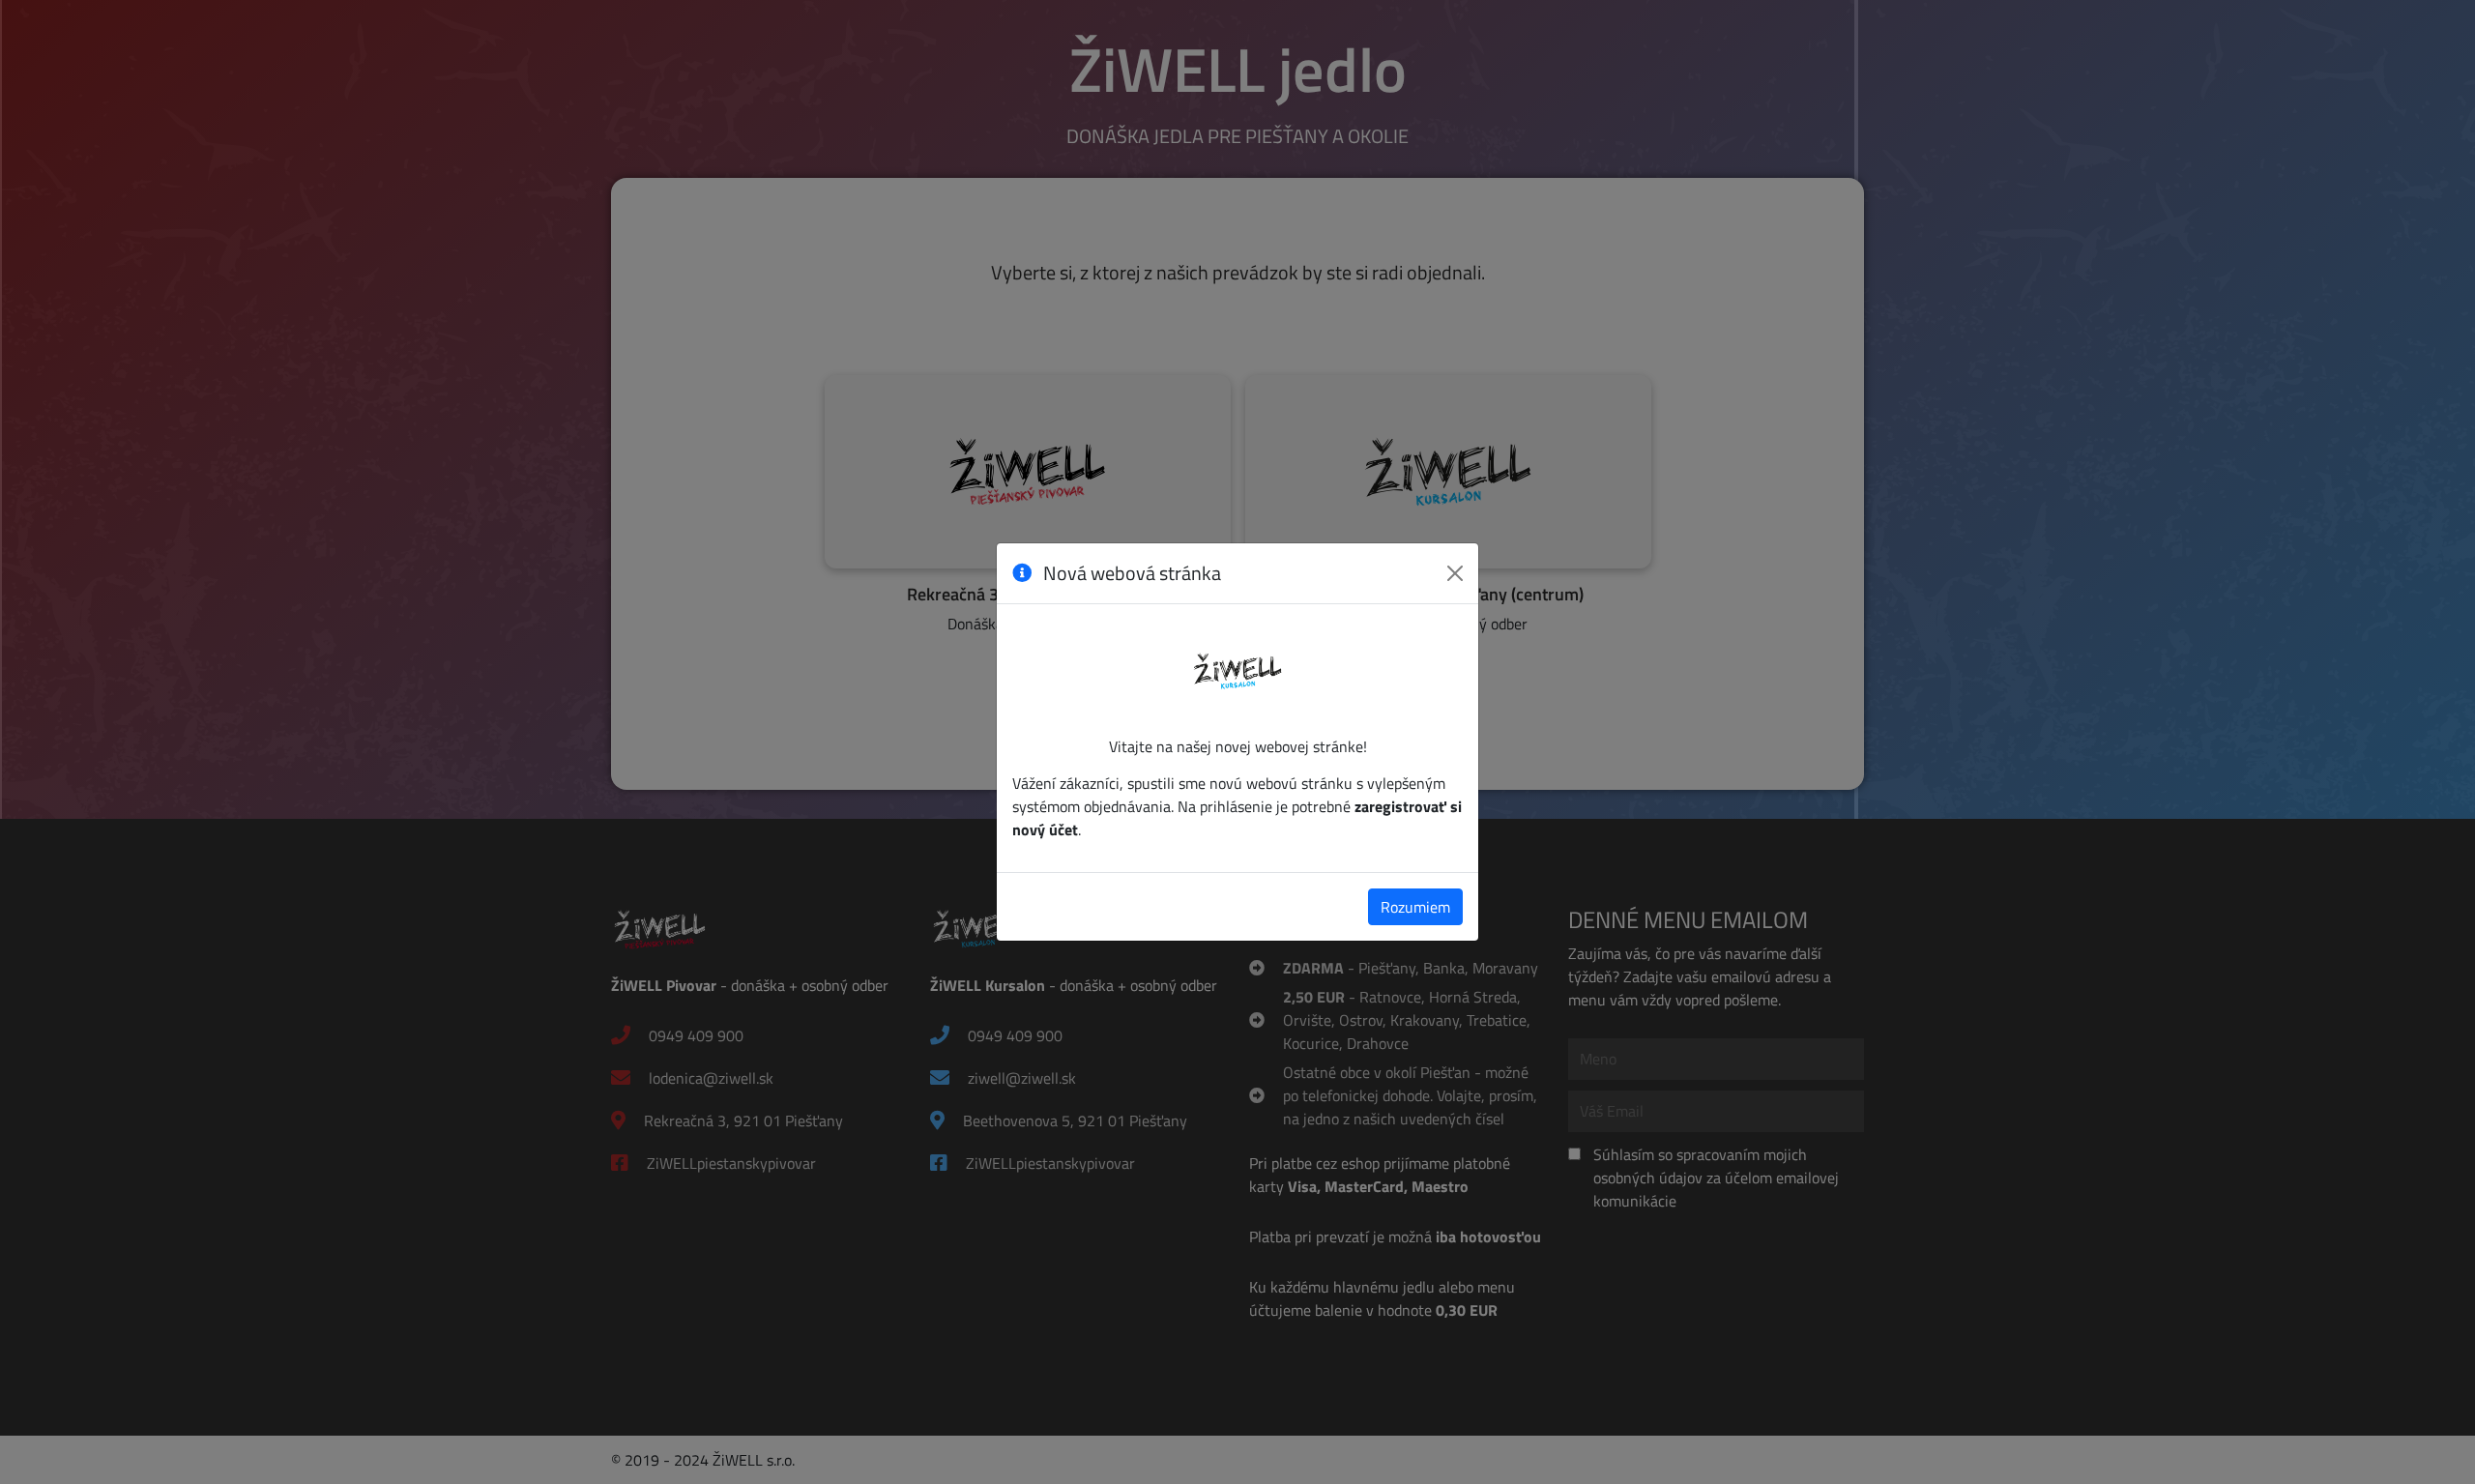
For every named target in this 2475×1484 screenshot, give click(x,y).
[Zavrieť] (1455, 573)
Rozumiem (1415, 907)
